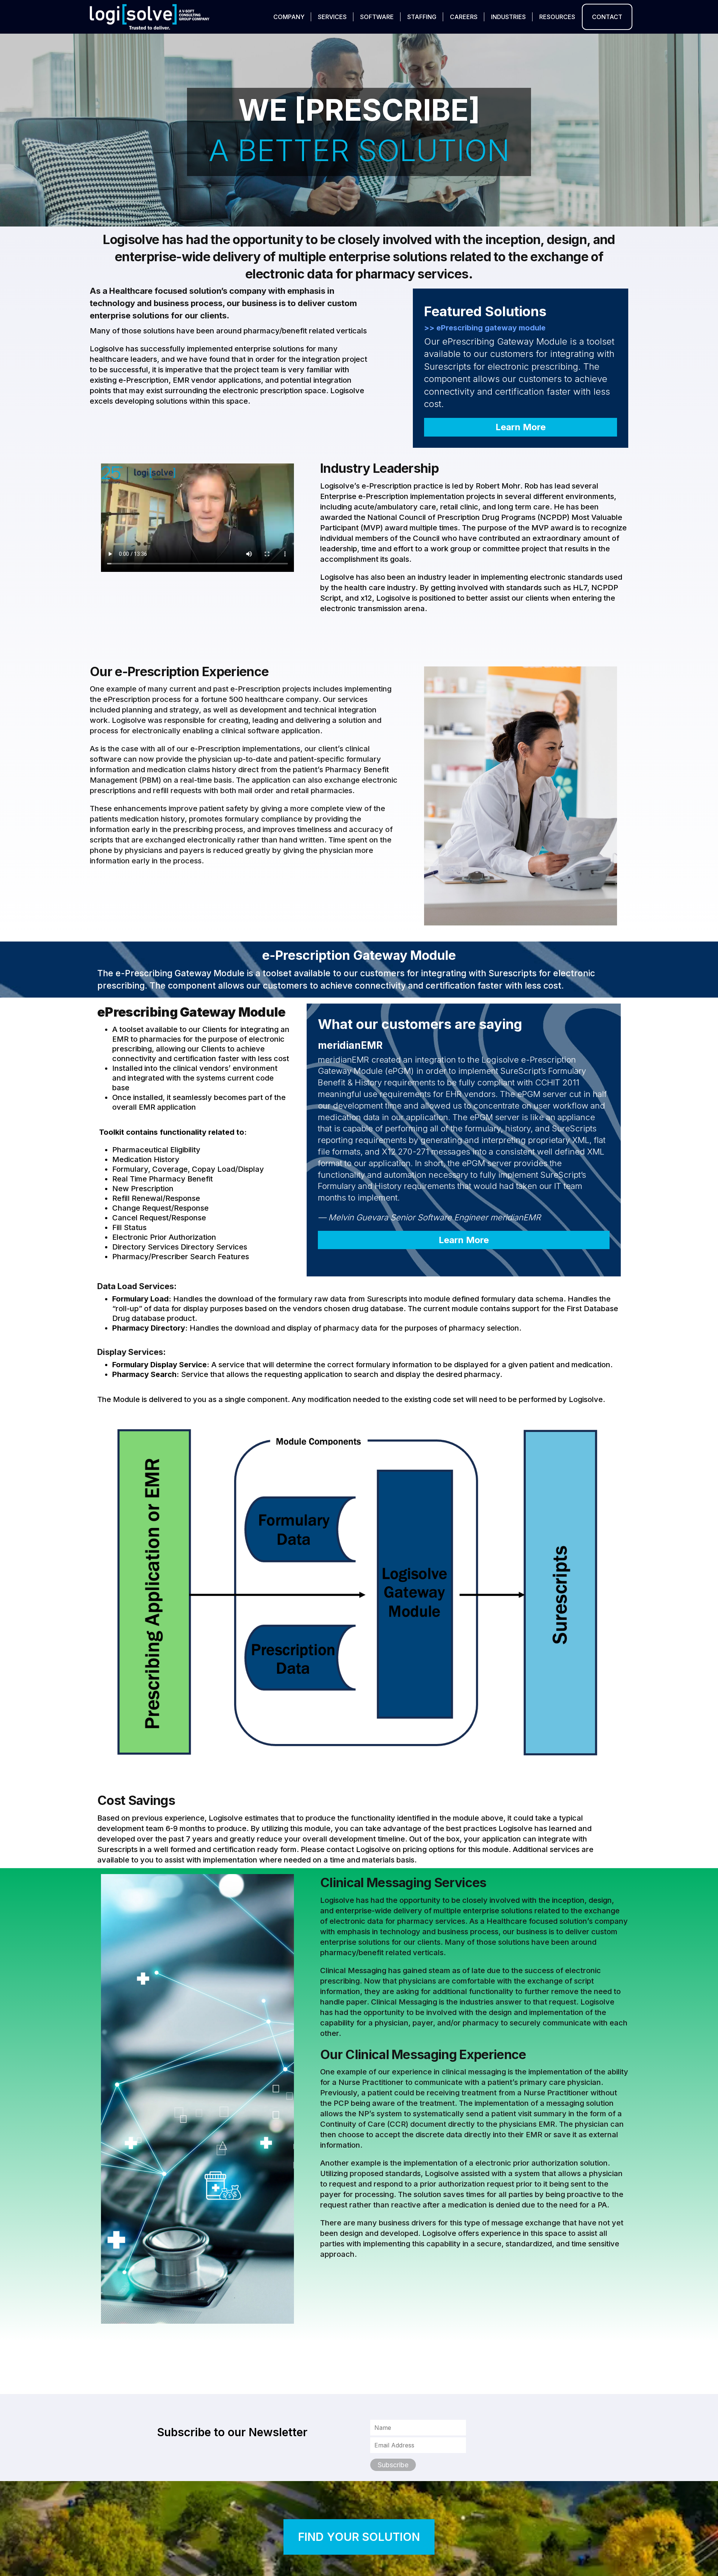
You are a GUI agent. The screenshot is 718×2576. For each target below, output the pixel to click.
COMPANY (289, 17)
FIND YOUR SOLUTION (359, 2537)
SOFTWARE (377, 17)
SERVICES (332, 17)
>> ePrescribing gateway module (485, 328)
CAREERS (464, 17)
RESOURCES (557, 17)
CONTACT (607, 17)
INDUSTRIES (508, 17)
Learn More (521, 427)
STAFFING (422, 17)
